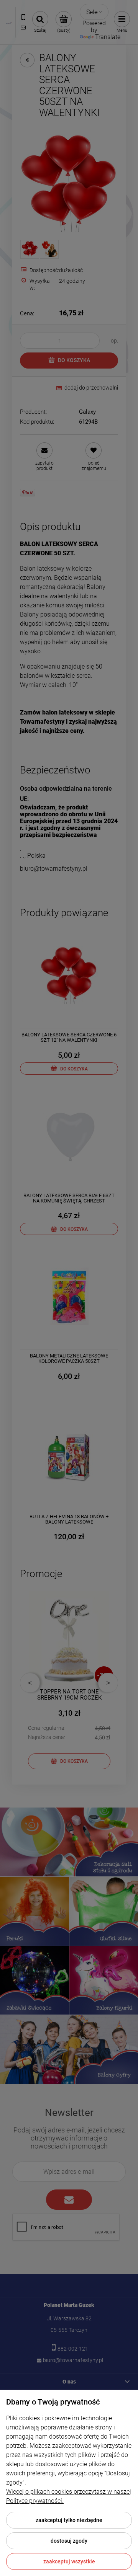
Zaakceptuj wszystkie (69, 2561)
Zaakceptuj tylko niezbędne (69, 2520)
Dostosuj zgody (69, 2541)
